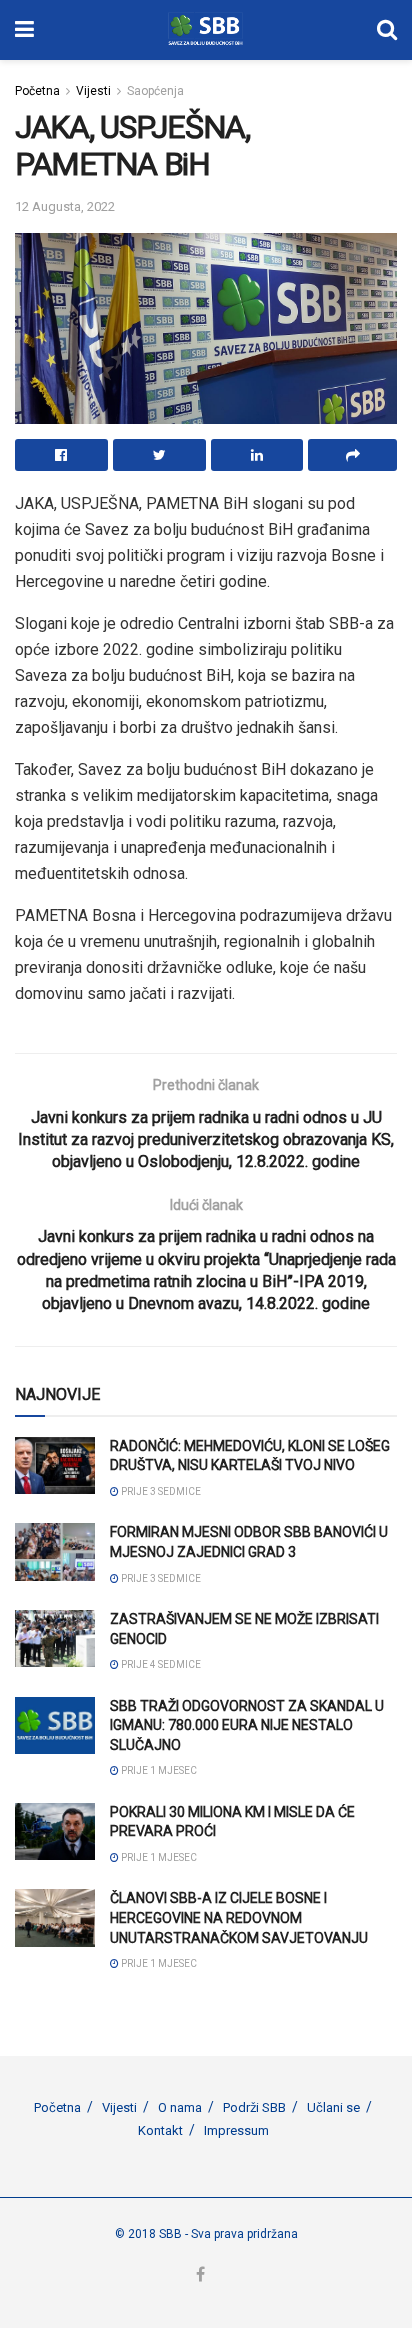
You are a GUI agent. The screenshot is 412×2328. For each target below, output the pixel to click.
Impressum (236, 2130)
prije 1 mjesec (158, 1770)
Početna (37, 91)
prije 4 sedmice (160, 1664)
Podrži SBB (254, 2107)
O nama (180, 2107)
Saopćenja (155, 91)
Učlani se (333, 2107)
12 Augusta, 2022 (65, 206)
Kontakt (160, 2130)
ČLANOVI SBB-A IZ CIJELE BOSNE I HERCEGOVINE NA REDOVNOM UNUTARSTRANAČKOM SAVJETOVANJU (239, 1917)
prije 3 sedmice (160, 1491)
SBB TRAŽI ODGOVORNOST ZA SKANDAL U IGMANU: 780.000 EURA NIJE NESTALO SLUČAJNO (247, 1725)
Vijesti (93, 91)
